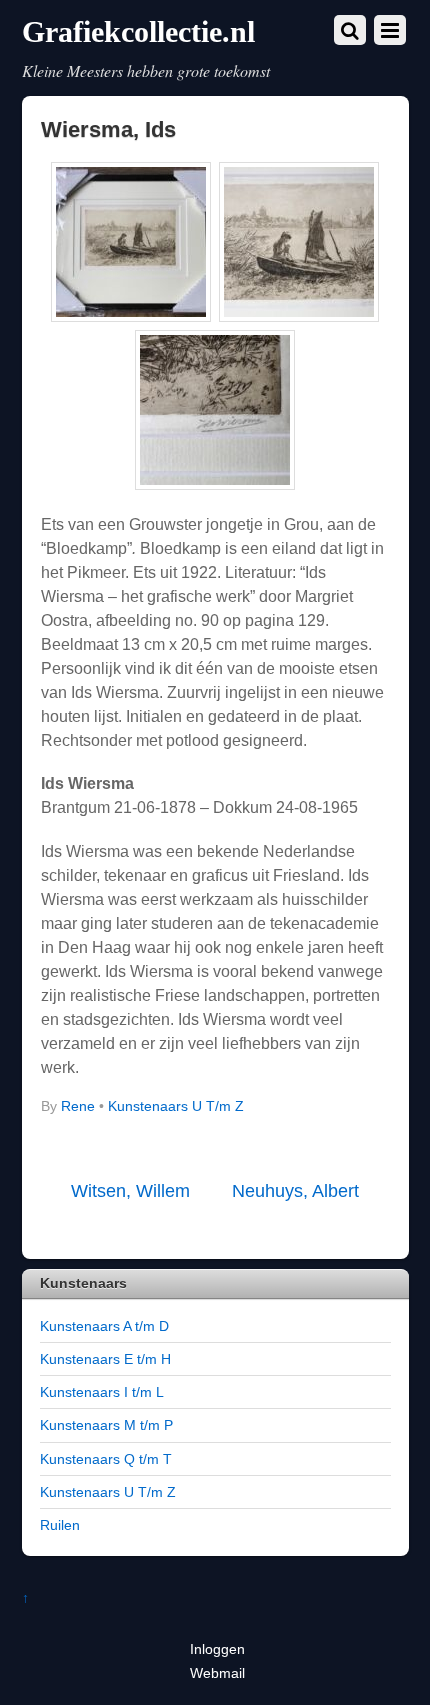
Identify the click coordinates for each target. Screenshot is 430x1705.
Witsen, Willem (130, 1191)
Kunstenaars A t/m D (104, 1326)
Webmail (217, 1673)
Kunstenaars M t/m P (106, 1425)
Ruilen (60, 1525)
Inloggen (217, 1649)
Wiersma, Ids (108, 129)
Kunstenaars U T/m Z (176, 1106)
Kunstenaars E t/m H (105, 1359)
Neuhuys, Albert (295, 1191)
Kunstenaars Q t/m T (106, 1459)
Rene (78, 1106)
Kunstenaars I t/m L (102, 1392)
